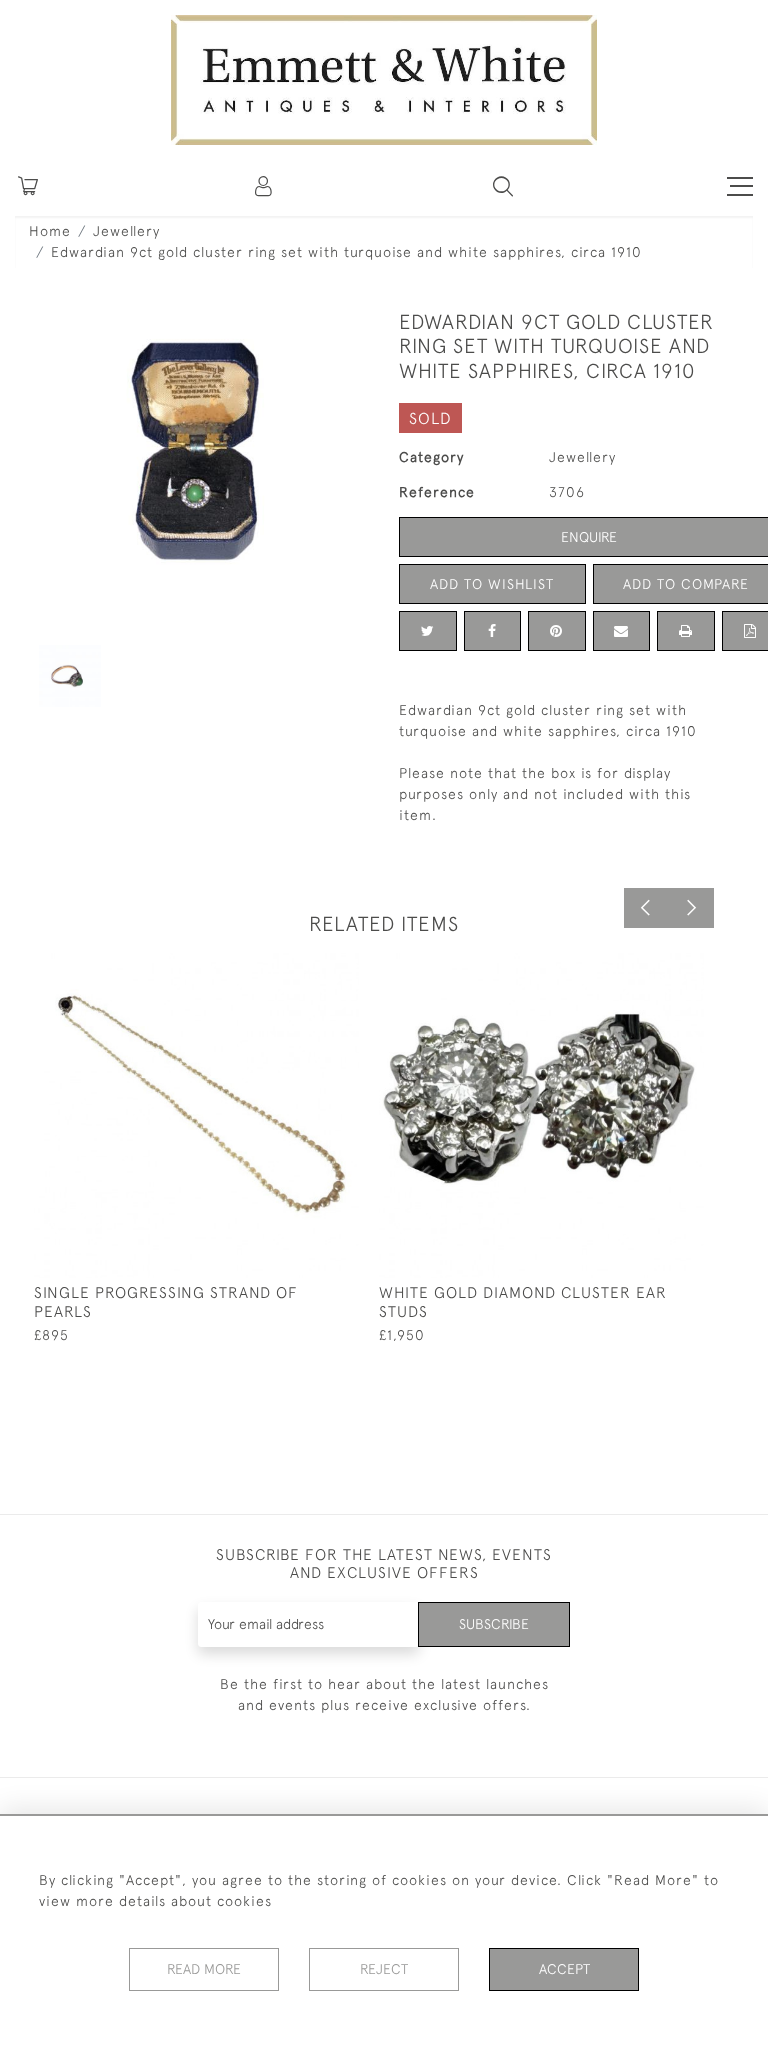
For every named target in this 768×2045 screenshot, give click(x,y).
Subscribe (494, 1624)
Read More (204, 1969)
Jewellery (126, 231)
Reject (384, 1969)
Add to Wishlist (492, 584)
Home (50, 231)
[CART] (28, 186)
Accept (564, 1969)
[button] (503, 186)
